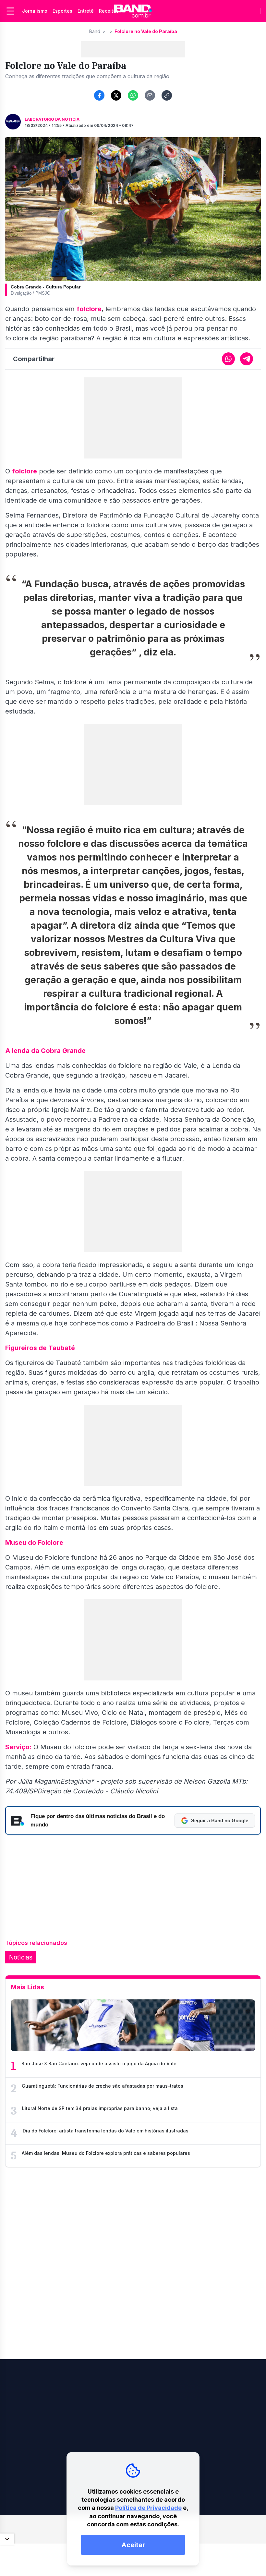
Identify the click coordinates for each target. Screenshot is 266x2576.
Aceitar (133, 2545)
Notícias (21, 1957)
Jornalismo (35, 11)
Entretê (86, 11)
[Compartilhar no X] (116, 95)
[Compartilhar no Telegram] (247, 359)
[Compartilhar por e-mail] (150, 95)
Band (95, 31)
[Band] (133, 11)
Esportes (62, 11)
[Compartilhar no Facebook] (99, 95)
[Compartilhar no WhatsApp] (133, 95)
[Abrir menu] (10, 11)
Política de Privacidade (148, 2508)
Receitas (109, 11)
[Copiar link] (167, 95)
